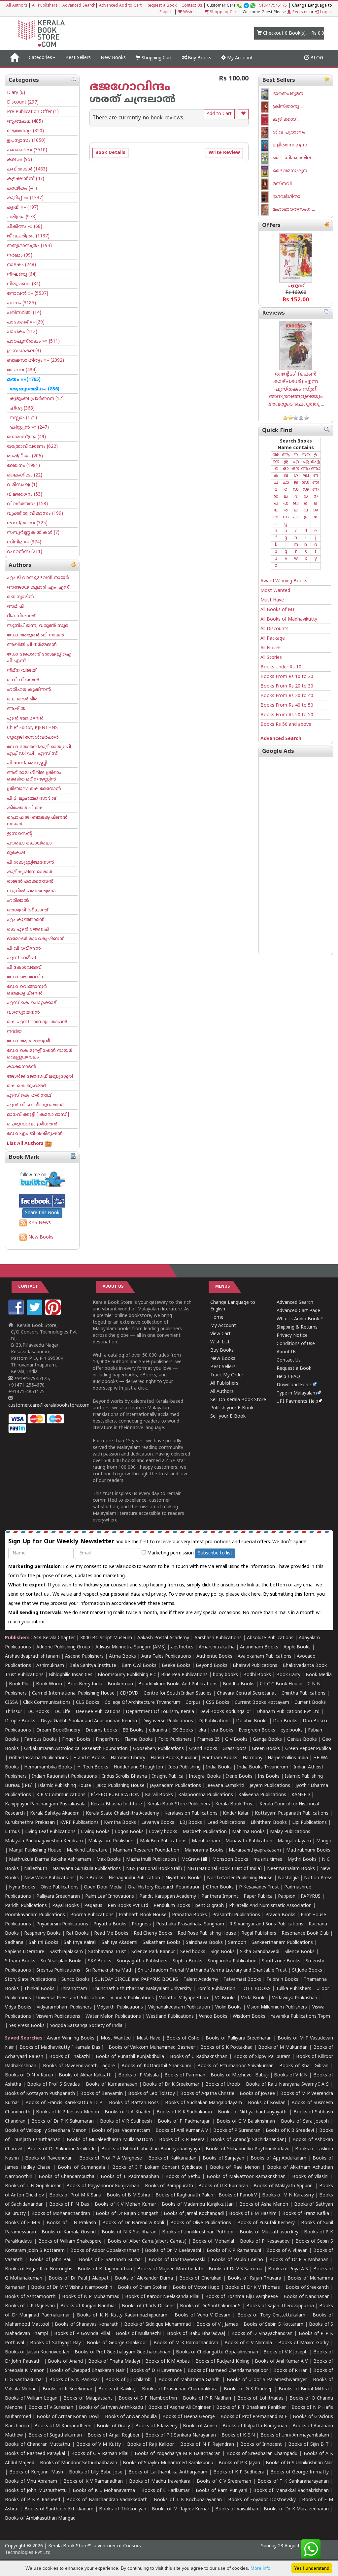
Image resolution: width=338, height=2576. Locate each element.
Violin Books (228, 2007)
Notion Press (318, 1878)
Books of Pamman (185, 2075)
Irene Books (239, 1777)
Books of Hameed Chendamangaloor (228, 2371)
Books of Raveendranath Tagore (79, 2066)
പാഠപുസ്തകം (33, 341)
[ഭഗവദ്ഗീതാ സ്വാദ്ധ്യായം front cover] (267, 197)
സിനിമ (24, 542)
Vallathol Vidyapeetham (184, 1998)
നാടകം (21, 265)
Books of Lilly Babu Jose (96, 2472)
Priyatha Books (110, 1924)
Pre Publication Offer (33, 112)
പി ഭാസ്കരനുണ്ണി (27, 763)
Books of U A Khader (128, 2112)
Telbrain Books (282, 1980)
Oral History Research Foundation (164, 1887)
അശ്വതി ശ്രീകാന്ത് (28, 910)
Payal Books (66, 1906)
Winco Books (213, 2017)
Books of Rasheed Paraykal (35, 2454)
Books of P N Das (69, 2205)
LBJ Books (191, 1823)
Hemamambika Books (48, 1767)
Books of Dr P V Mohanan (299, 2260)
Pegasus (93, 1906)
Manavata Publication (249, 1841)
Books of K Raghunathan (105, 2269)
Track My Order (227, 1375)
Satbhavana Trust (107, 1952)
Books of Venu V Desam (203, 2315)
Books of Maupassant (88, 2398)
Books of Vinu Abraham (31, 2482)
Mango (324, 1841)
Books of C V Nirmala (248, 2343)
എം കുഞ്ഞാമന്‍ (26, 920)
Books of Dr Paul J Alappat (78, 2278)
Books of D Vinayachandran (262, 2334)
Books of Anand (65, 2361)
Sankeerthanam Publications (282, 1943)
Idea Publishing (185, 1767)
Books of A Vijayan (287, 2251)
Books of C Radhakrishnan (199, 2057)
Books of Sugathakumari (55, 2435)
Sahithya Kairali (80, 1943)
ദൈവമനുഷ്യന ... (292, 171)
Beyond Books (212, 1666)
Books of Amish (200, 2426)
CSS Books (218, 1703)
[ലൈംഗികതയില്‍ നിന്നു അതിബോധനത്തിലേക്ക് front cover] (267, 158)
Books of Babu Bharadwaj (196, 2334)
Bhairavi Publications (255, 1666)
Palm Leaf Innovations (110, 1897)
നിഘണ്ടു (22, 275)
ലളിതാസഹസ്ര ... (292, 145)
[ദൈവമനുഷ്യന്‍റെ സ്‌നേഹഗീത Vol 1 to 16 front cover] (267, 171)
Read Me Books (111, 1933)
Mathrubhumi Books (308, 1850)
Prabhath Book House (143, 1915)
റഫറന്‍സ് (25, 552)
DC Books (38, 1712)
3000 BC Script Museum (106, 1638)
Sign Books (223, 1952)
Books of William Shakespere (70, 2241)
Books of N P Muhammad (91, 2297)
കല (19, 160)
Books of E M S (23, 2223)
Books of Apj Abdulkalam (278, 2158)
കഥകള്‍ (27, 150)
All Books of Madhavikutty (289, 619)
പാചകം (22, 332)
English (166, 12)
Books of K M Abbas (168, 2361)
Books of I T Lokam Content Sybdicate (158, 2168)
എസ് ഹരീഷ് (21, 958)
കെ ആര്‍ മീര (22, 699)
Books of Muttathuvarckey (269, 2232)
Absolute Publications (270, 1638)
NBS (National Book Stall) (154, 1869)
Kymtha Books (120, 1823)
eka (202, 1730)
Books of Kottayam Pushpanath (40, 2094)
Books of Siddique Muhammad (157, 2325)
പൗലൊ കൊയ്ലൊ (29, 843)
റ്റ (286, 524)
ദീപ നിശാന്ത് (21, 616)
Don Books (285, 1721)
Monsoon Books (230, 1860)
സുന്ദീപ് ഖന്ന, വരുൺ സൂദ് (37, 626)
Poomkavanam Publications (35, 1915)
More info (260, 2568)
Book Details (110, 153)
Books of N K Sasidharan (129, 2232)
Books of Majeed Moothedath (170, 2269)
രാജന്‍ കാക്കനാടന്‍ (30, 882)
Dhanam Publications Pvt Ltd (288, 1712)
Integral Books (205, 1777)
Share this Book (42, 1213)
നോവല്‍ (28, 294)
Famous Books (40, 1740)
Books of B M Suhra (128, 2195)
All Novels (271, 648)
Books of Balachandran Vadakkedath (107, 2500)
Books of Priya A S (288, 2269)
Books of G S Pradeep (248, 2389)
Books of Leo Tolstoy (152, 2094)
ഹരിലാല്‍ (18, 901)
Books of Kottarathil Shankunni (156, 2066)
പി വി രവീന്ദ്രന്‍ (24, 949)
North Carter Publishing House (240, 1878)
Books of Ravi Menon (235, 2168)
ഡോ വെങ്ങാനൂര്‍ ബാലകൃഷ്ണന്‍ (27, 990)
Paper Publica (258, 1897)
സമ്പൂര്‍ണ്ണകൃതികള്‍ (33, 533)
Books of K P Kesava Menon (68, 2112)
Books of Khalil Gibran (304, 2066)
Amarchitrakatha (217, 1647)
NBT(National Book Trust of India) (224, 1869)
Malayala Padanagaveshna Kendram (44, 1841)
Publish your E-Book (232, 1408)
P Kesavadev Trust (259, 1887)
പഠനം (21, 303)
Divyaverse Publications (168, 1721)
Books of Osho (183, 2038)
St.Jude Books (307, 1970)
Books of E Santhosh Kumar (110, 2260)
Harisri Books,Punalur (174, 1758)
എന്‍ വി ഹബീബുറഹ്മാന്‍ (35, 1105)
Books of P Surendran (237, 2131)
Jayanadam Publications (175, 1786)
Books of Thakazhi (70, 2057)
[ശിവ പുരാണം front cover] (267, 133)
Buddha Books (239, 1684)
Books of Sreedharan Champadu (262, 2454)
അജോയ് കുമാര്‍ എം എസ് (38, 587)
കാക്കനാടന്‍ (22, 1067)
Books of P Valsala (138, 2075)
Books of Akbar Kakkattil (86, 2075)
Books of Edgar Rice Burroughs (39, 2269)
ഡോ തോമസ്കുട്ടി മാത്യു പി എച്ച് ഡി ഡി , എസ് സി (39, 750)
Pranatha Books (189, 1915)
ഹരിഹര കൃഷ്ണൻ (29, 690)
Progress (141, 1924)
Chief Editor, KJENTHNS (32, 728)
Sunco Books (76, 1980)
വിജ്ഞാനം (25, 494)
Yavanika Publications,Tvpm (300, 2017)
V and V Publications (132, 1998)
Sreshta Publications (58, 1970)
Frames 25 (208, 1740)
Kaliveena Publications (262, 1795)
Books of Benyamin (101, 2094)
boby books (225, 1675)
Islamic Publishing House (65, 1786)
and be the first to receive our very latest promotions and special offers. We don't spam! (157, 1542)
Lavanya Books (158, 1823)
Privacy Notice (292, 1336)
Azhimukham (50, 1666)
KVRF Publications (79, 1823)
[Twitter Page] (35, 1314)
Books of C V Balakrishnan (246, 2121)
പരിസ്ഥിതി (24, 313)
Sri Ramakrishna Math (109, 1970)
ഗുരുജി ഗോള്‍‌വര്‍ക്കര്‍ (33, 737)
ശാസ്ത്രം (27, 523)
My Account (239, 58)
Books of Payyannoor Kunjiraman (103, 2186)
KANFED (301, 1795)
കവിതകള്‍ (27, 169)
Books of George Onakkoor (117, 2343)
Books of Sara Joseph (305, 2121)
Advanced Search (79, 6)
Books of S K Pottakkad (226, 2048)
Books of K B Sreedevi (290, 2131)
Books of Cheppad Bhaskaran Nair (87, 2371)
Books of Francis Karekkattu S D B (64, 2103)
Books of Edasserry (156, 2426)
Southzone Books (281, 1961)
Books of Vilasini (310, 2177)
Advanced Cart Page (298, 1311)
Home (217, 1318)
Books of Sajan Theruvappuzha (280, 2306)
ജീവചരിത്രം (28, 236)
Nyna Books (22, 1887)
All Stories (271, 658)
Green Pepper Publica (308, 1749)
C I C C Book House (281, 1684)
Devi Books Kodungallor (225, 1712)
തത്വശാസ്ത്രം (29, 246)
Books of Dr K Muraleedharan (296, 2509)
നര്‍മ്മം (20, 255)
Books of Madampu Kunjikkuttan (198, 2205)
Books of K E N (238, 2435)
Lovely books (163, 1832)
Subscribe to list (215, 1553)
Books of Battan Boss (134, 2103)
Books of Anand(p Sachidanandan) (249, 2140)
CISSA (11, 1703)
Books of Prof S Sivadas (53, 2085)
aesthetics (182, 1647)
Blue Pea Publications (184, 1675)
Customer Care (247, 6)
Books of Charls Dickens (148, 2306)
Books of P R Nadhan (207, 2398)
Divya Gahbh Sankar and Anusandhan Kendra (89, 1721)
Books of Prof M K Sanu (75, 2195)
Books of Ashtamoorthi (31, 2297)
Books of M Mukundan (283, 2048)
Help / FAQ (288, 1377)
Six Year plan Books (62, 1961)
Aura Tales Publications (166, 1656)
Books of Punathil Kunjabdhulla (130, 2057)
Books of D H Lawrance (156, 2371)
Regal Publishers (259, 1933)
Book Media (319, 1675)
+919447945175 (272, 6)
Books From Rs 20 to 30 (287, 686)
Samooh (237, 1943)
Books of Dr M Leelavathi (173, 2251)
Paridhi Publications (26, 1906)
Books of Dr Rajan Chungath (127, 2214)
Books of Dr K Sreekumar (171, 2085)
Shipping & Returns (297, 1327)
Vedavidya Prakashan (295, 1998)
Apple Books (297, 1647)
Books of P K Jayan (239, 2463)
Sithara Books (20, 1961)
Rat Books (77, 1933)
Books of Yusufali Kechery (266, 2223)
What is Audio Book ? (300, 1319)
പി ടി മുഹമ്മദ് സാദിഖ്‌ (32, 798)
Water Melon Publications (113, 2017)
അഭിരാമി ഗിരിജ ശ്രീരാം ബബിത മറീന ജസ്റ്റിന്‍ (34, 776)
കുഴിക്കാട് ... (287, 120)
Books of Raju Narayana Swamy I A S (287, 2085)
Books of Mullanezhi (138, 2334)
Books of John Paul (51, 2260)
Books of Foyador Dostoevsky (262, 2500)
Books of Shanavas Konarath (86, 2325)
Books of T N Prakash (71, 2223)
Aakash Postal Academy (164, 1638)
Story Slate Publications (31, 1980)
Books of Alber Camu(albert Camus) (147, 2241)
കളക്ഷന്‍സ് (26, 179)
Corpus (193, 1703)
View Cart (220, 1334)
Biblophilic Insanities (71, 1675)
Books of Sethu (183, 2177)
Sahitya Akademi (119, 1943)
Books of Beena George (189, 2417)
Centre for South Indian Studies (178, 1693)
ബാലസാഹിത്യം (35, 361)
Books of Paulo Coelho (237, 2260)
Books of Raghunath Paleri (184, 2195)
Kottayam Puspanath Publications (292, 1813)
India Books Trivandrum (263, 1767)
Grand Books (203, 1749)
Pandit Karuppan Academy (168, 1897)
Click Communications (47, 1703)
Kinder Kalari (236, 1813)
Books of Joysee (257, 2094)
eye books (292, 1730)
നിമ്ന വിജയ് (22, 671)
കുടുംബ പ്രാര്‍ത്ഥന (35, 399)
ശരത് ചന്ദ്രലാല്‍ (133, 100)
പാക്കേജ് (26, 322)
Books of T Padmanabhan (130, 2177)
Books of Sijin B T (308, 2445)
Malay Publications (290, 1832)
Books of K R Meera (182, 2140)
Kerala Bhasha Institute (116, 1804)
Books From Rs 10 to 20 (287, 677)
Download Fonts (295, 1385)
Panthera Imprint (220, 1897)
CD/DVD (129, 1693)
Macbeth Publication (205, 1832)
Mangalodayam (294, 1841)
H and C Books (89, 1758)
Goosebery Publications (158, 1749)
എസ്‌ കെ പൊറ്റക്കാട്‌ (32, 1003)
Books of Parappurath (169, 2186)
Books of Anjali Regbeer (114, 2435)
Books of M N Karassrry (288, 2195)
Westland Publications (171, 2017)
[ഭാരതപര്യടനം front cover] (267, 94)
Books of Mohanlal (213, 2241)
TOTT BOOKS (256, 1989)
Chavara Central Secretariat (247, 1693)
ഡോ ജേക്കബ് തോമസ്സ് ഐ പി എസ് (39, 658)
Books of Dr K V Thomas (253, 2288)
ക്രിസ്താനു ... (288, 107)
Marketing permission (170, 1553)
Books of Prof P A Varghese (111, 2158)
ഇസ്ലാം (22, 418)
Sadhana (14, 1943)
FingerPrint (107, 1740)
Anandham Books (259, 1647)
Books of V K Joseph (286, 2352)
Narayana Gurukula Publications (87, 1869)
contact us (38, 1595)
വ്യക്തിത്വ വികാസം (35, 514)
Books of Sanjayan (223, 2158)
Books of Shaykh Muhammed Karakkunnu (168, 2463)
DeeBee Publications (98, 1712)
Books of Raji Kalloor (151, 2445)
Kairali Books (159, 1795)
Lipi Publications (309, 1823)
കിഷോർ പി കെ (25, 808)
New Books (113, 58)
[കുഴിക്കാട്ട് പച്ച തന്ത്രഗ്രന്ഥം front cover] (267, 120)
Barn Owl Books (139, 1666)
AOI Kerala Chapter (54, 1638)
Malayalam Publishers (111, 1841)
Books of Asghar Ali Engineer (179, 2408)
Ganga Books (267, 1740)
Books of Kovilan (267, 2103)
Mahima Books (248, 1832)
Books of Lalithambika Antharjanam (168, 2472)
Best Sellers (78, 58)
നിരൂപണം (24, 284)
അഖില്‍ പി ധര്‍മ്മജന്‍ (32, 645)
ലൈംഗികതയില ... (294, 158)
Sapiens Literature (25, 1952)
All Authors (17, 6)
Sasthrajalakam (66, 1952)
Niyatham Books (184, 1878)
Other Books (220, 1887)
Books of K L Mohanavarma (104, 2491)
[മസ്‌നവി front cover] (267, 184)
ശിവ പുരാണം (289, 132)
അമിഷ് (15, 607)
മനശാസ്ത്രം (26, 437)
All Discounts (274, 629)
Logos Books (129, 1832)
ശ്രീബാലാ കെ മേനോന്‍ (34, 789)
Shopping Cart (223, 12)
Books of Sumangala (81, 2168)
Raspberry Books (42, 1933)
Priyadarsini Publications (62, 1924)
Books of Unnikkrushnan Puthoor (198, 2232)
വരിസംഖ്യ (22, 485)
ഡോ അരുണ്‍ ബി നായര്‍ (35, 635)
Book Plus (20, 1684)
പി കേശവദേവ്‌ (24, 968)
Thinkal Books (39, 1989)
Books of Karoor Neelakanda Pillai (162, 2297)
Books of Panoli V (238, 2195)
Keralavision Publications (191, 1813)
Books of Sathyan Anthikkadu (111, 2408)
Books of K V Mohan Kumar (125, 2205)
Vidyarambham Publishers (64, 2007)
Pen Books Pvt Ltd (128, 1906)
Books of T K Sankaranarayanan (293, 2482)
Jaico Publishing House (120, 1786)
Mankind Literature (87, 1850)
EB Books (133, 1730)
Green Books (266, 1749)
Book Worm (49, 1684)
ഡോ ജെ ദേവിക (26, 977)
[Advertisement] (296, 856)
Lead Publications (226, 1823)
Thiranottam (73, 1989)
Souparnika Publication (232, 1961)
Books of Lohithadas (260, 2398)
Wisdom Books (249, 2017)
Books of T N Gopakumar (33, 2186)
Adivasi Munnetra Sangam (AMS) (131, 1647)
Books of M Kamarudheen (63, 2426)
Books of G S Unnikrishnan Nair (299, 2463)
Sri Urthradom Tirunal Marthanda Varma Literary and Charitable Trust (212, 1970)
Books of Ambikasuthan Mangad (40, 2518)
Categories (40, 58)
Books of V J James (217, 2325)
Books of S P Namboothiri (148, 2398)
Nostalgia (288, 1878)
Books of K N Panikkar (74, 2380)
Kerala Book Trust (235, 1804)
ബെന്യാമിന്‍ (20, 597)
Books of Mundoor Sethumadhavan (79, 2463)
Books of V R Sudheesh (126, 2121)
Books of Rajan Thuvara (254, 2278)
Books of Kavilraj (117, 2389)
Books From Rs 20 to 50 (287, 715)
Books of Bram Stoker (142, 2288)
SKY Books (100, 1961)
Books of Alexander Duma (144, 2278)
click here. (252, 1595)
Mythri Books (302, 1860)
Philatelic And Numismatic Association (270, 1906)
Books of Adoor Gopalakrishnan (105, 2251)
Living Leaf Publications (50, 1832)
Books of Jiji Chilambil (129, 2380)
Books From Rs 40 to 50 (287, 705)
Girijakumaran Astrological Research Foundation (76, 1749)
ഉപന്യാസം (26, 141)
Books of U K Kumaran (223, 2186)
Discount (23, 102)
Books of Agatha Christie (207, 2094)
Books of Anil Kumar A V (182, 2131)
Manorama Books (204, 1850)
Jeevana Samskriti (225, 1786)
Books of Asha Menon (264, 2205)
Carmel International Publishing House (73, 1693)
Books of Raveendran (49, 2158)
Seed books (193, 1952)
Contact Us (192, 6)
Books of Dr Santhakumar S (210, 2306)
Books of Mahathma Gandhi (189, 2380)
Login (325, 12)
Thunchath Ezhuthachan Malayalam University (142, 1989)
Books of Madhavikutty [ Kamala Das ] (61, 2048)
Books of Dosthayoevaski (177, 2260)
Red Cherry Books (153, 1933)
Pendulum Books (172, 1906)
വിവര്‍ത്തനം (27, 504)
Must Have (272, 600)
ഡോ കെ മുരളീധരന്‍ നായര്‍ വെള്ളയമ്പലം (40, 1054)
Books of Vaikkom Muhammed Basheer (152, 2048)
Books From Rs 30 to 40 (287, 696)
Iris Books (269, 1777)
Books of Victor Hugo (196, 2288)
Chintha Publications (304, 1693)
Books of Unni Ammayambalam (295, 2435)
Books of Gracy (113, 2426)
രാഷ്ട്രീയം (25, 456)
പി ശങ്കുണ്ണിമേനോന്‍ (31, 862)
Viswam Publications (58, 2017)
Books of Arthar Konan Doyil (68, 2417)
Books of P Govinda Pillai (82, 2334)
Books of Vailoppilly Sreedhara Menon (46, 2131)
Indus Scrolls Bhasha (125, 1777)
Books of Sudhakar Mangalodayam (203, 2103)
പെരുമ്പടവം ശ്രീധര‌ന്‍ (32, 1124)
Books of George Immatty (300, 2472)
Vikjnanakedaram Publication (179, 2007)
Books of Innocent (261, 2445)
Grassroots (235, 1749)
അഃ (316, 469)
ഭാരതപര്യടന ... (290, 94)
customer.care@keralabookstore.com (49, 1406)
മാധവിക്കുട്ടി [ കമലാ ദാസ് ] (38, 1115)
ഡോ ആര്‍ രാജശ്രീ (29, 1041)
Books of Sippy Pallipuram (262, 2057)
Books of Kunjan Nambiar (88, 2306)
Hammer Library (128, 1758)
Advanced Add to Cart (120, 6)
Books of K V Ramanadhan (93, 2482)
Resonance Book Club (305, 1933)
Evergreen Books (257, 1730)
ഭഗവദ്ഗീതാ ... (289, 197)
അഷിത (16, 709)
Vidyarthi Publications (120, 2007)
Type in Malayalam (297, 1393)
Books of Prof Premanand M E (254, 2417)
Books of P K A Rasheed (33, 2500)
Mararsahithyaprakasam (255, 1850)
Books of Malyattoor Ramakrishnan (246, 2177)
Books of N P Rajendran (207, 2445)
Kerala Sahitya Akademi (55, 1813)
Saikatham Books (162, 1943)
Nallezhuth (36, 1869)
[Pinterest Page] (54, 1314)
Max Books (109, 1860)
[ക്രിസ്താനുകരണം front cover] (267, 107)
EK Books (183, 1730)
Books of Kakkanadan (172, 2158)
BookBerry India (85, 1684)
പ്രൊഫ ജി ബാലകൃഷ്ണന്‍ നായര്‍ (37, 821)
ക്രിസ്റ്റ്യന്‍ (28, 428)
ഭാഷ (22, 370)
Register (300, 12)
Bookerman (120, 1684)
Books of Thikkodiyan (122, 2509)
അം (306, 469)
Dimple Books (20, 1721)
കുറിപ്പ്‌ (25, 198)
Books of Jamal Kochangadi (194, 2214)
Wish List (191, 12)
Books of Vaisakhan (237, 2509)
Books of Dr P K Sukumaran (63, 2121)
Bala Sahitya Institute (93, 1666)
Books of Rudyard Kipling (222, 2361)
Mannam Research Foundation (146, 1850)
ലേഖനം (23, 466)
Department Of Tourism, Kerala (160, 1712)
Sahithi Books (44, 1943)
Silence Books (300, 1952)
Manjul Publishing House (35, 1850)
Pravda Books (280, 1915)
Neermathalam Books (291, 1869)
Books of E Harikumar (166, 2491)
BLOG (316, 58)
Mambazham (206, 1841)
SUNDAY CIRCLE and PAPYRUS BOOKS (137, 1980)
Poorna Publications (92, 1915)
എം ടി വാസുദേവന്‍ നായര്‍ (38, 578)
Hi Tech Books (93, 1767)
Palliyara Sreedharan (58, 1897)
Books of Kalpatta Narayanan (255, 2426)
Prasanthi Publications (236, 1915)
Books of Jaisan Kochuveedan (37, 2352)
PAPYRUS (311, 1897)
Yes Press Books (27, 2026)
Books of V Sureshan (51, 2408)
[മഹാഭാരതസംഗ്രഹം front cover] (267, 210)
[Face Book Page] (17, 1314)
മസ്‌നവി (282, 184)
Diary (16, 93)
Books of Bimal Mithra (304, 2389)
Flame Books (139, 1740)
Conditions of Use (296, 1344)
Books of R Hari (290, 2371)
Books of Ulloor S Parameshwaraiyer (267, 2380)
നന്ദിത (14, 1032)
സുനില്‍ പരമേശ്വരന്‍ (31, 891)
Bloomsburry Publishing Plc (127, 1675)
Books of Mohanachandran (61, 2214)
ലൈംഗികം (25, 475)
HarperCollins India (288, 1758)
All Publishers (45, 6)
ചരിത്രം (22, 217)
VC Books (225, 1998)
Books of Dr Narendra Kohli (133, 2223)
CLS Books (88, 1703)
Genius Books (302, 1740)
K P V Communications (61, 1795)
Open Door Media (103, 1887)
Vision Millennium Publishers (277, 2007)
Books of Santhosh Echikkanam (59, 2509)
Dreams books (101, 1730)
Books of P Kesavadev (265, 2241)
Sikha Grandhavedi (260, 1952)
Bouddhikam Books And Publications (178, 1684)
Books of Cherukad (200, 2278)
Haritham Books (220, 1758)
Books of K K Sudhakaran (184, 2112)
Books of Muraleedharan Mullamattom (110, 2140)
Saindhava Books (204, 1943)
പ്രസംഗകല (24, 351)
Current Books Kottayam (262, 1703)
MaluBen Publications (163, 1841)
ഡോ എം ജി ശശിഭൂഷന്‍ (35, 1134)
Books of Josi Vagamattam (121, 2131)
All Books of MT (278, 610)
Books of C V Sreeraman (224, 2482)
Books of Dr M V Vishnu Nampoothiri (71, 2288)
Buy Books (199, 58)
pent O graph (210, 1906)
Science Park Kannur (153, 1952)
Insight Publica (168, 1777)
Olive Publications (60, 1887)
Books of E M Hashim (253, 2214)
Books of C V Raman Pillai (100, 2454)
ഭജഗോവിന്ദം (130, 88)
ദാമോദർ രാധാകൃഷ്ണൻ (36, 939)
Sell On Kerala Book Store (238, 1400)
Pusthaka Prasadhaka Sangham (190, 1924)
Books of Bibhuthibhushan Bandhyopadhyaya (151, 2149)
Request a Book (162, 6)
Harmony (253, 1758)
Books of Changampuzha (66, 2177)
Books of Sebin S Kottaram (273, 2325)
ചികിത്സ (25, 227)
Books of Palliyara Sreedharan (238, 2038)
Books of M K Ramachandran (186, 2343)
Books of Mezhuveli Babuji (239, 2075)
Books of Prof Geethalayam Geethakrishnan (122, 2352)
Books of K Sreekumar (67, 2389)
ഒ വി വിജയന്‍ (23, 680)
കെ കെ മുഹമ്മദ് (26, 1086)
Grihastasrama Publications (38, 1758)
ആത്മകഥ (25, 122)
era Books (222, 1730)
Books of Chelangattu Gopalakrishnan (217, 2352)
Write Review (224, 153)
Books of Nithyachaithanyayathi (253, 2112)
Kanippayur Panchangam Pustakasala (45, 1804)
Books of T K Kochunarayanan (188, 2500)
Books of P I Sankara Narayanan (181, 2435)
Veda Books (254, 1998)
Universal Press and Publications (71, 1998)
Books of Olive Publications (201, 2223)
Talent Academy (201, 1980)
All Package (273, 639)
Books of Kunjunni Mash (36, 2472)
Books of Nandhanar (306, 2297)
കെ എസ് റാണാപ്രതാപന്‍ (37, 1022)
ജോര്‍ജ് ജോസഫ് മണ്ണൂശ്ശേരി (40, 1076)
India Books (219, 1767)
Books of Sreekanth (307, 2288)
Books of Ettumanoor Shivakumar (235, 2066)
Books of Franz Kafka (306, 2214)
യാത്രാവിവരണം (32, 447)
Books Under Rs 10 (281, 667)
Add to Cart (219, 114)
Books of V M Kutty (99, 2445)
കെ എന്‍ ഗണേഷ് (28, 929)
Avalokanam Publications (265, 1656)
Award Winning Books (284, 581)
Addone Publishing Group (63, 1647)
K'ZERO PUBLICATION (115, 1795)
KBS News (39, 1223)
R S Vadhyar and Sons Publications (266, 1924)
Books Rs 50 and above (286, 725)
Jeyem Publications (270, 1786)
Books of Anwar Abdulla (131, 2417)
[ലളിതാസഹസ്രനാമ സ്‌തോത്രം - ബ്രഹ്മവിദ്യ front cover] (267, 146)
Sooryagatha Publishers (142, 1961)
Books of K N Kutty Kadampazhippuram (122, 2315)
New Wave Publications (49, 1878)
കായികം (22, 188)
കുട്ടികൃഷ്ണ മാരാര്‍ (30, 872)
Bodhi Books (257, 1675)
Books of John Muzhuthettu (36, 2491)
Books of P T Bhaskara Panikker (251, 2408)
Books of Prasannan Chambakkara (180, 2389)
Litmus (12, 1832)
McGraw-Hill (194, 1860)
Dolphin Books (252, 1721)
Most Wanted (275, 591)
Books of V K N (291, 2075)
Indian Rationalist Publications (65, 1777)
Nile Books (92, 1878)
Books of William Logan (31, 2398)
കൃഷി (23, 208)
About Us (287, 1352)
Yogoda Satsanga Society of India (86, 2026)
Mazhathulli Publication (151, 1860)
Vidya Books (18, 2007)
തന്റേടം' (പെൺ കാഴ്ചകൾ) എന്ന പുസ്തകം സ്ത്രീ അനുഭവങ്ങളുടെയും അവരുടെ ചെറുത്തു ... (296, 389)
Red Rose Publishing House (207, 1933)
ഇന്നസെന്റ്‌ (20, 834)
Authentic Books (214, 1656)
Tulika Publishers (294, 1989)
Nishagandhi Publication (134, 1878)
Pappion (287, 1897)
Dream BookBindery (58, 1730)
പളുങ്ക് (296, 286)
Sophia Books (187, 1961)
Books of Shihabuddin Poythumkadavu (248, 2149)
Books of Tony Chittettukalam (271, 2315)
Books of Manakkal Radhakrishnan (291, 2491)
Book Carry (288, 1675)
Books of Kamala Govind (69, 2232)
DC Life (62, 1712)
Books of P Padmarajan (184, 2121)
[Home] (14, 58)
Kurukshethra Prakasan (30, 1823)
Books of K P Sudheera (239, 2472)
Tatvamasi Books (242, 1980)
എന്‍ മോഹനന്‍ (25, 718)
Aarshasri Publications (218, 1638)
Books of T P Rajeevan (30, 2306)
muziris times (268, 1860)
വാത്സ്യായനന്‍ (23, 1012)
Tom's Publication (216, 1989)
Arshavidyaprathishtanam (32, 1656)
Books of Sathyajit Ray (55, 2343)
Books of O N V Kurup (29, 2075)
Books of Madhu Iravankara (160, 2482)
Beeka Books (176, 1666)
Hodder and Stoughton (138, 1767)
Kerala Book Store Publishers (179, 1804)
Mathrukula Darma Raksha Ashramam (50, 1860)
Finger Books (76, 1740)
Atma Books (122, 1656)
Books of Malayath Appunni (284, 2186)
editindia (158, 1730)
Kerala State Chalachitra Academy (122, 1813)
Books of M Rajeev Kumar (181, 2509)
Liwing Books (95, 1832)
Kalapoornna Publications (206, 1795)
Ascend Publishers (84, 1656)
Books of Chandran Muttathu (37, 2445)
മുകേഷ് (16, 853)
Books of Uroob (223, 2085)
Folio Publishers (175, 1740)
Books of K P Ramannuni (234, 2251)
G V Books (236, 1740)
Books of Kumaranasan (112, 2085)
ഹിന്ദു (21, 408)
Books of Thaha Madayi (114, 2361)
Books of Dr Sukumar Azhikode (61, 2149)
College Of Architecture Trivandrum (142, 1703)
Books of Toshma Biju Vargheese (242, 2297)
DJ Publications (215, 1721)
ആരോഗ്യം (25, 131)
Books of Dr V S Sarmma (236, 2269)
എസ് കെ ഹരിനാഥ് (29, 1096)
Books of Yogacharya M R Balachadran (178, 2454)
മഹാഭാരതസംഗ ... (294, 210)
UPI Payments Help (297, 1402)
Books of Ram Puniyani (221, 2491)
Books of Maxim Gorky (304, 2343)
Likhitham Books (269, 1823)
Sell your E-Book (228, 1416)
